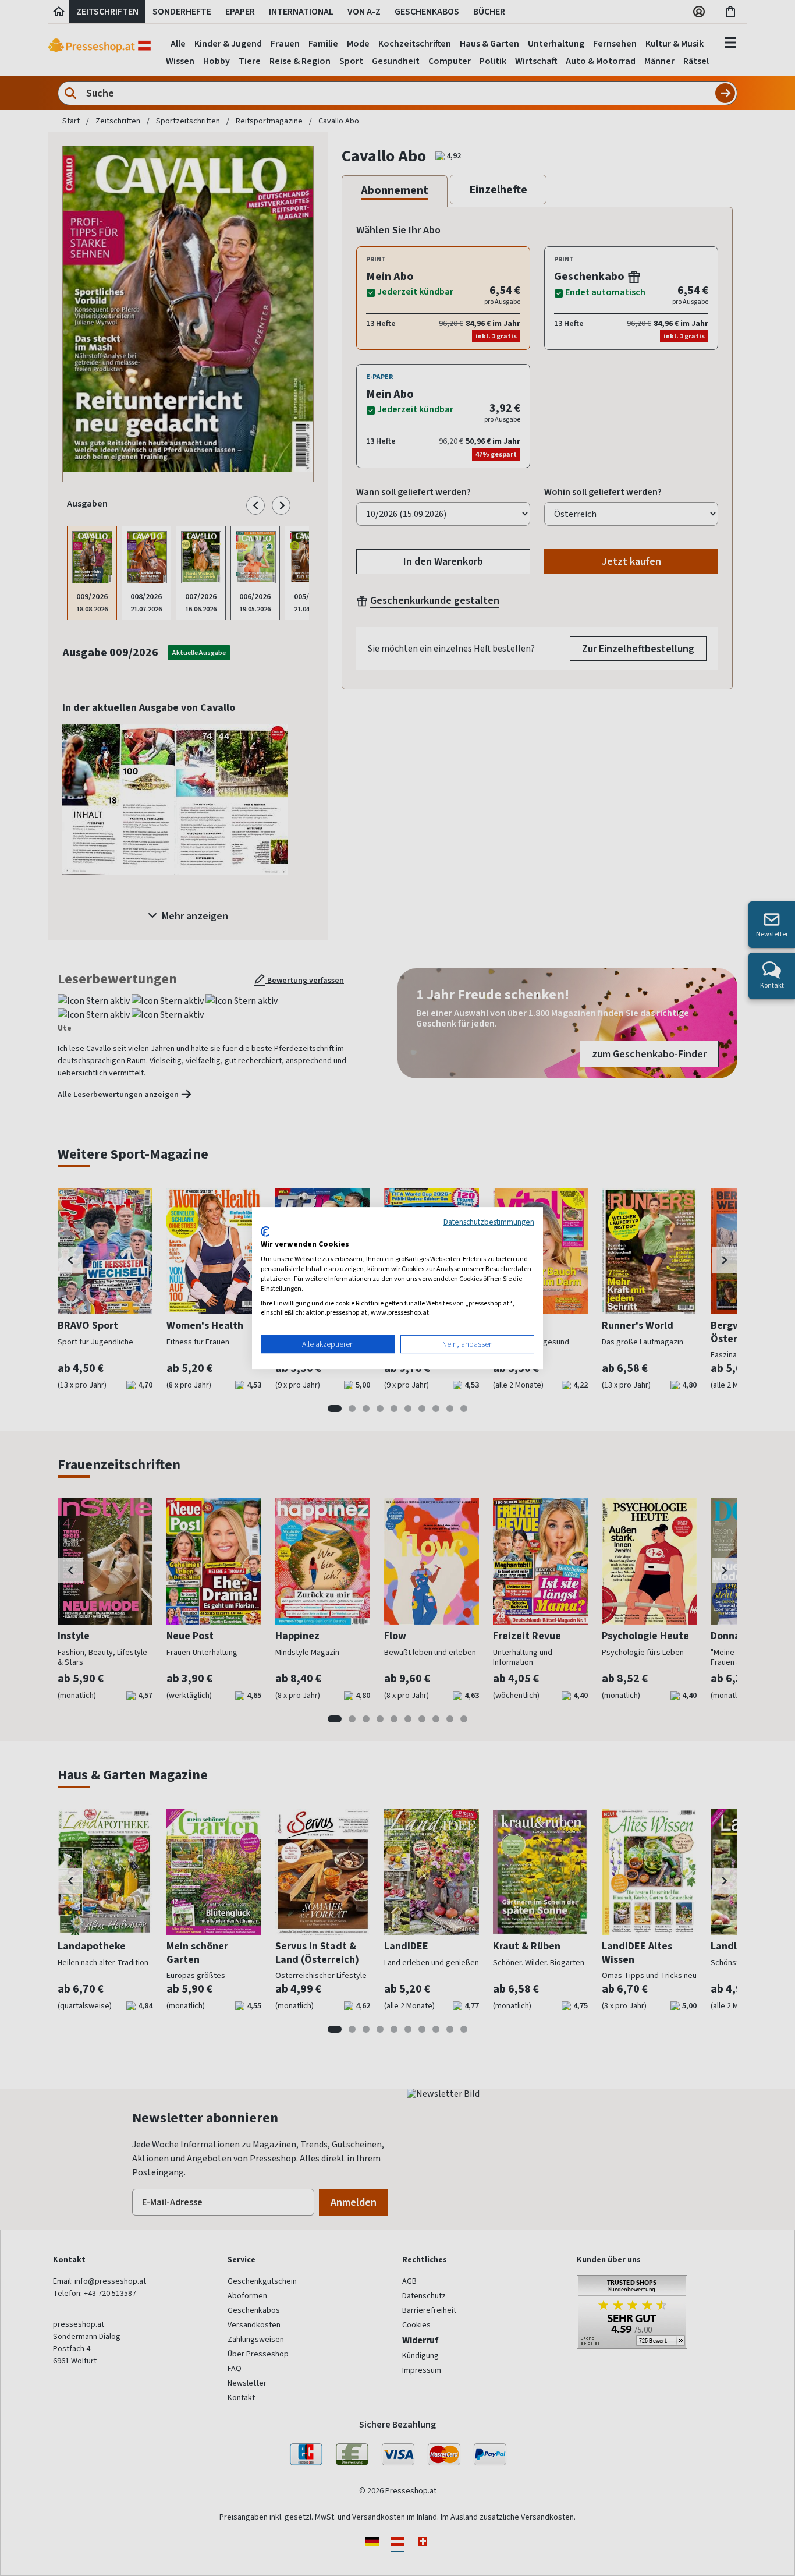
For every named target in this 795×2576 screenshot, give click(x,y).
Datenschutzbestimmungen (489, 1222)
